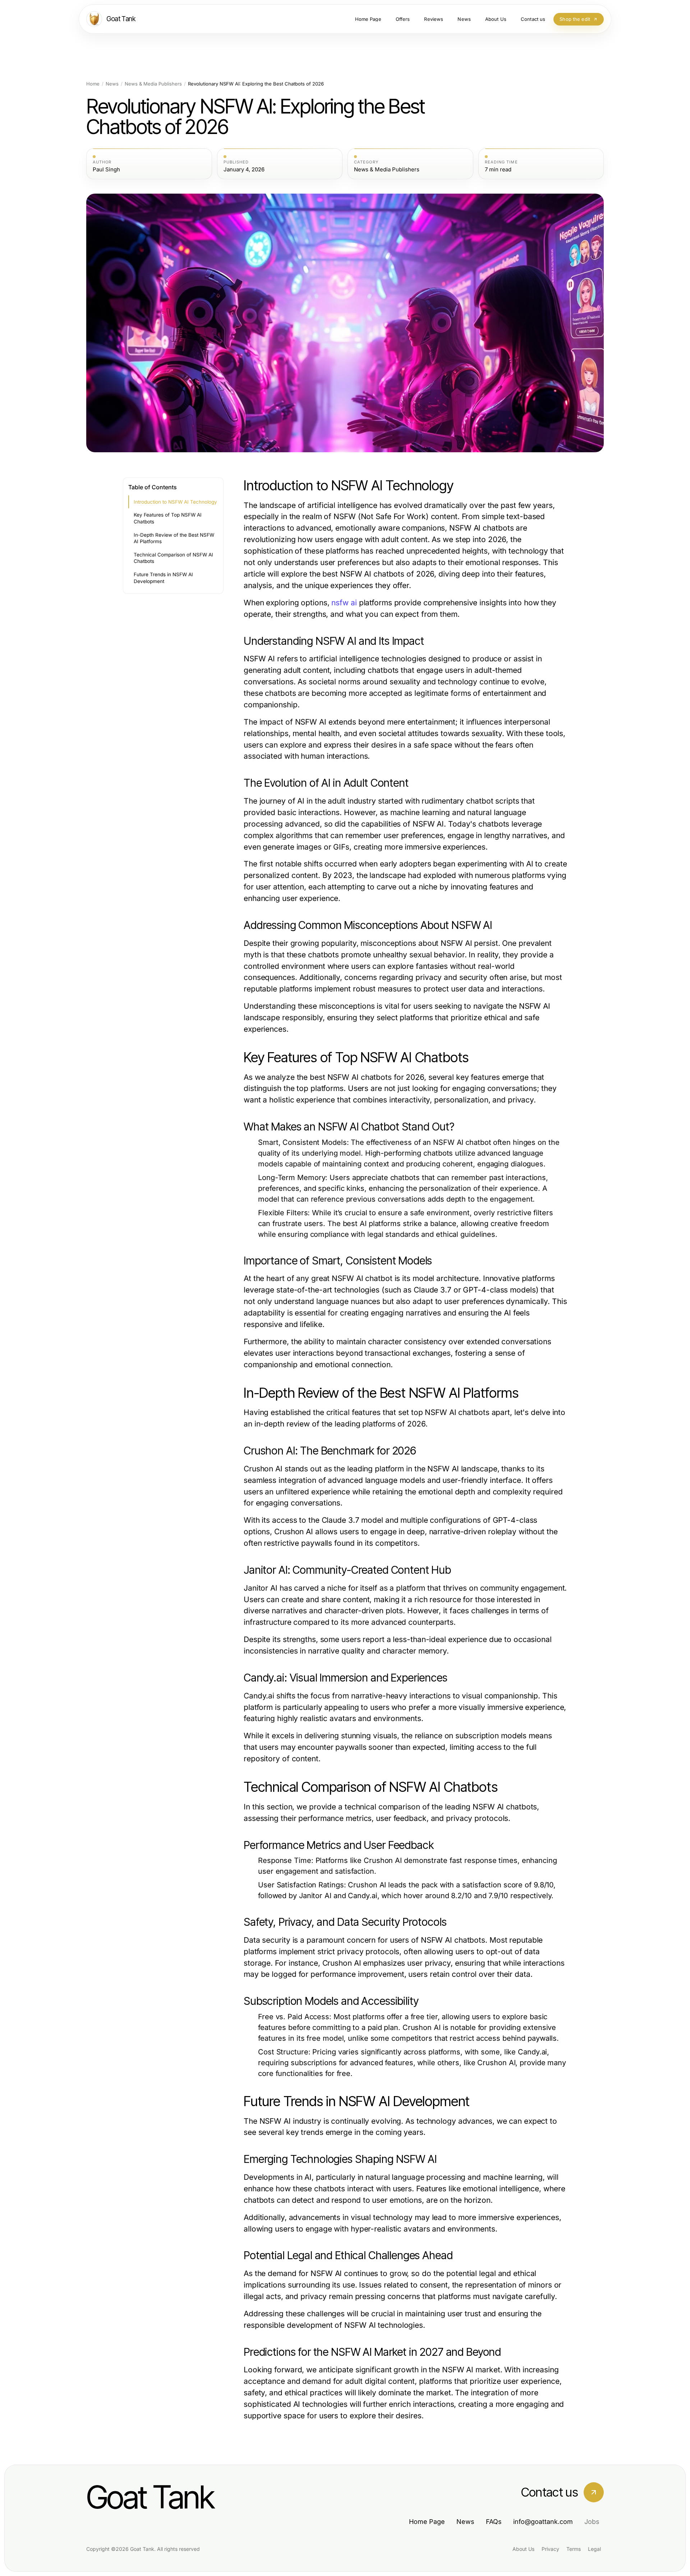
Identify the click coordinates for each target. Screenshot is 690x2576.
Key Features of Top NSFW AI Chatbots (168, 518)
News (112, 84)
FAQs (494, 2522)
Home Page (427, 2522)
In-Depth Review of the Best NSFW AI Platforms (174, 538)
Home (93, 84)
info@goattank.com (543, 2522)
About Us (523, 2549)
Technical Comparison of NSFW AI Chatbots (173, 558)
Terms (574, 2549)
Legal (594, 2549)
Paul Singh (106, 170)
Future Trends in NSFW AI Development (163, 578)
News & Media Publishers (153, 84)
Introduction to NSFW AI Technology (175, 502)
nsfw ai (344, 603)
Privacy (550, 2549)
